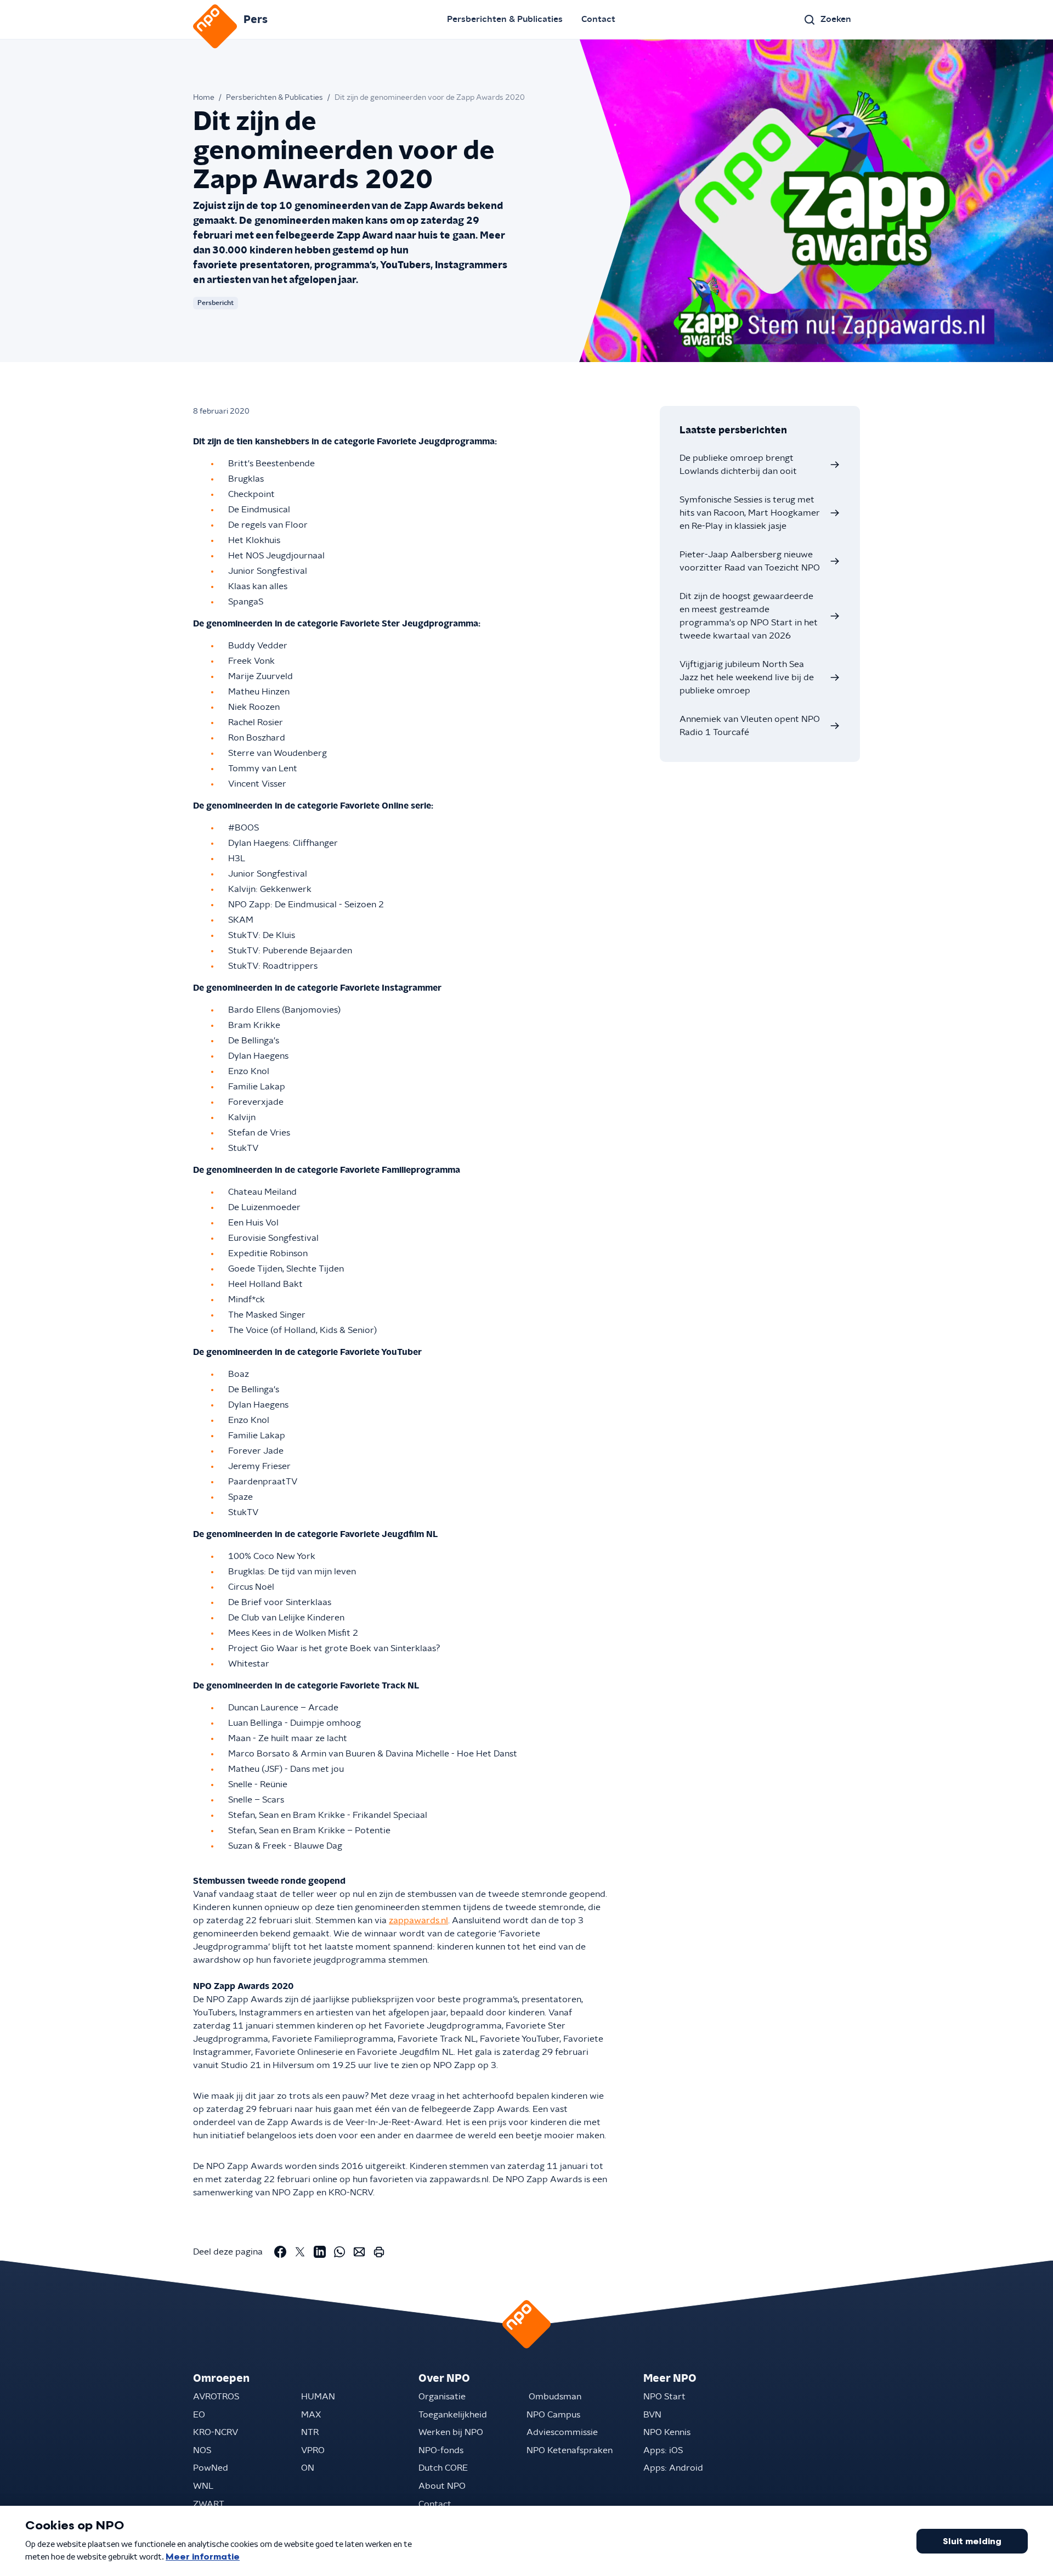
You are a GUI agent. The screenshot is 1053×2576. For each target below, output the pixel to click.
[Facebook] (280, 2252)
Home (204, 98)
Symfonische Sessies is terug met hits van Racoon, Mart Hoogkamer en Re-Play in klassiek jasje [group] (750, 513)
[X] (300, 2252)
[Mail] (359, 2252)
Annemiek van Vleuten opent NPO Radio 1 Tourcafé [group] (750, 726)
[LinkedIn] (320, 2252)
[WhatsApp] (339, 2252)
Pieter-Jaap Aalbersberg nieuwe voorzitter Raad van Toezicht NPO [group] (750, 561)
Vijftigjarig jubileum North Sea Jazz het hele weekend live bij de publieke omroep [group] (747, 677)
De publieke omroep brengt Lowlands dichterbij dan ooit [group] (738, 465)
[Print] (379, 2252)
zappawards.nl (418, 1920)
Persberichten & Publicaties (505, 19)
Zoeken (836, 19)
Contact (598, 19)
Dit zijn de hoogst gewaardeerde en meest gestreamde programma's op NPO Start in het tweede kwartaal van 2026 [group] (749, 616)
